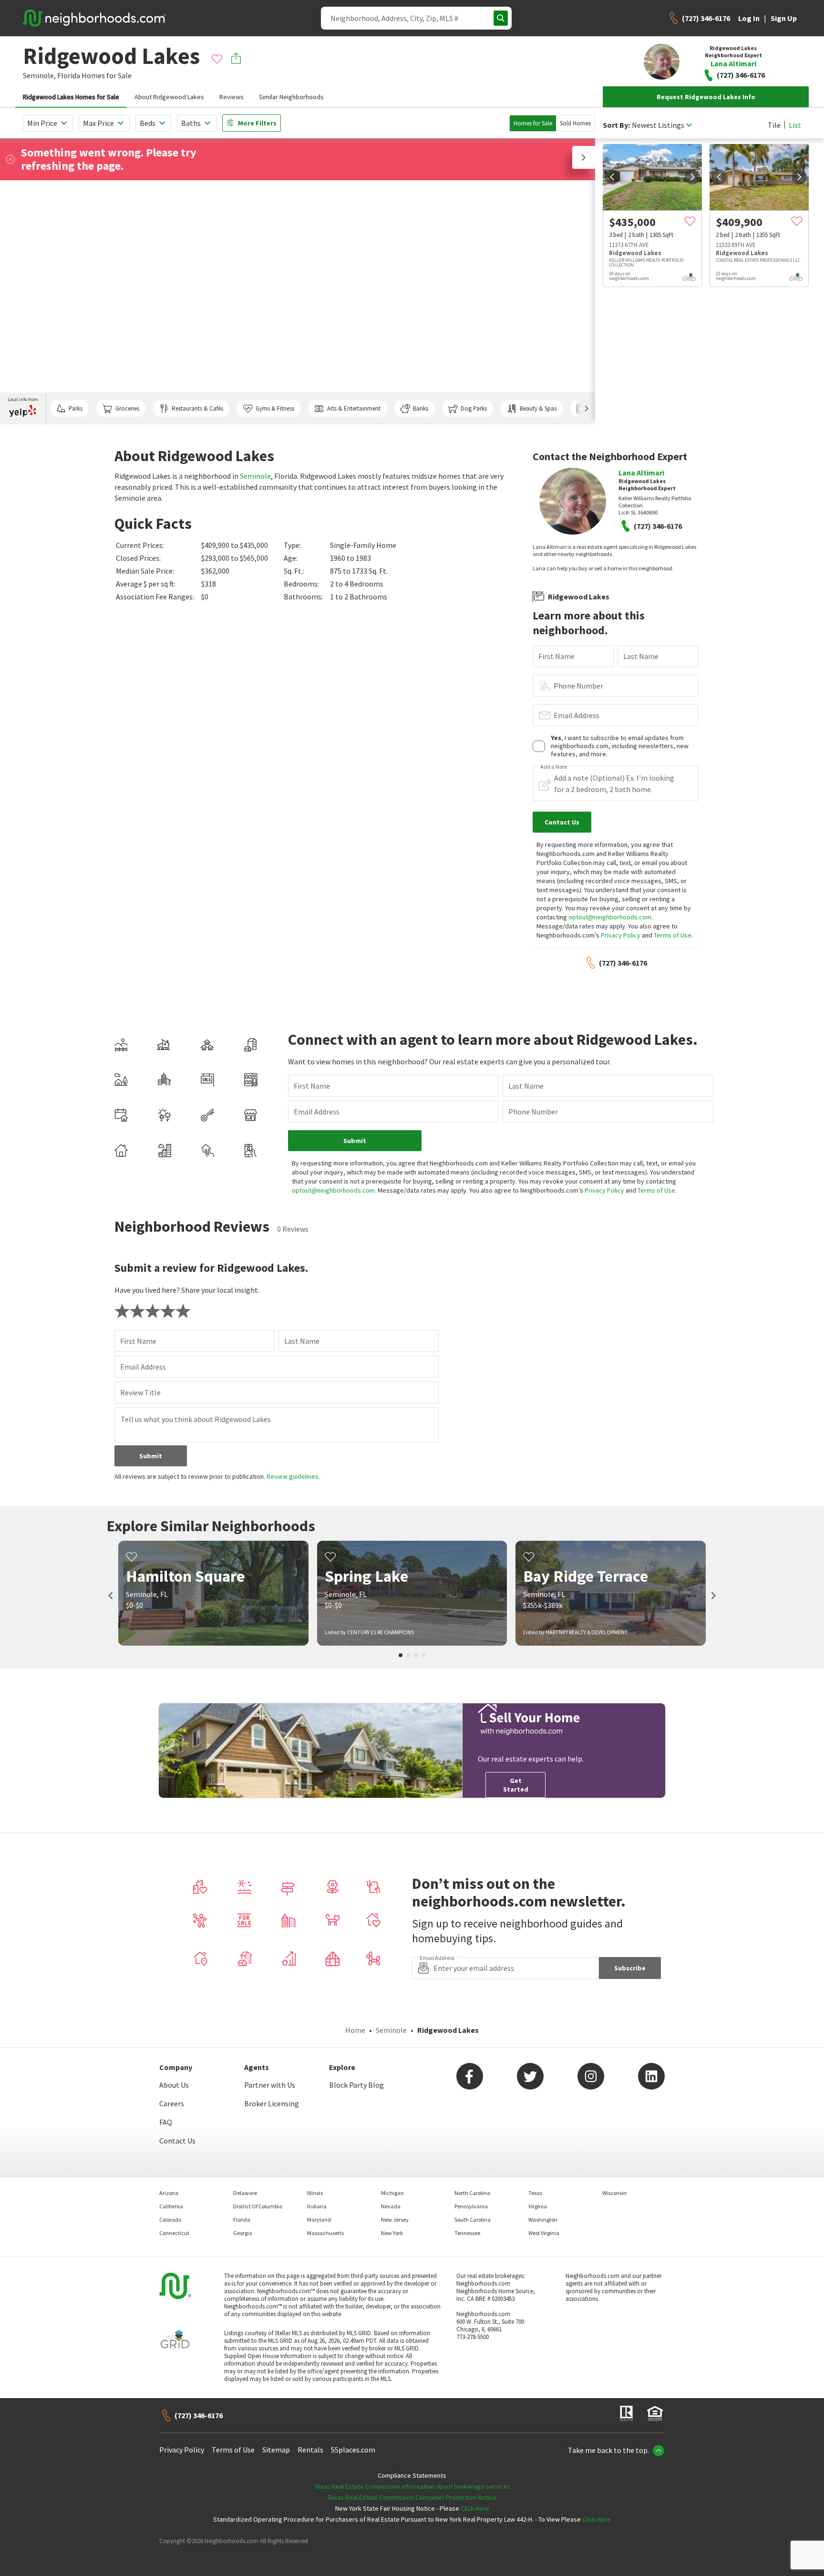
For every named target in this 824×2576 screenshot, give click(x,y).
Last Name (641, 656)
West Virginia (544, 2233)
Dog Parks (474, 408)
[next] (692, 177)
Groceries (127, 408)
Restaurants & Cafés (197, 408)
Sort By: (616, 125)
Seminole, (39, 75)
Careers (172, 2103)
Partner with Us (270, 2085)
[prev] (612, 177)
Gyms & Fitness (275, 408)
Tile (774, 125)
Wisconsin (614, 2193)
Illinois (315, 2193)
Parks (76, 408)
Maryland (319, 2220)
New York (392, 2233)
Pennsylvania (471, 2206)
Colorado (170, 2220)
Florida (69, 75)
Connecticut (174, 2233)
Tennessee (467, 2233)
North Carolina (472, 2193)
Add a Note (554, 767)
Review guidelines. (293, 1476)
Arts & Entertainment (354, 408)
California (171, 2206)
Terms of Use (673, 935)
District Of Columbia (258, 2206)
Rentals (310, 2450)
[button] (584, 157)
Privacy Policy (621, 935)
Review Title (140, 1392)
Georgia (243, 2233)
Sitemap (276, 2450)
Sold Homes (575, 123)
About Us (174, 2085)
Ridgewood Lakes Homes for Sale (71, 97)
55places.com (353, 2450)
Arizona (169, 2193)
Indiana (317, 2206)
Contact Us (177, 2141)
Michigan (392, 2193)
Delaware (245, 2193)
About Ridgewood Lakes (169, 97)
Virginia (538, 2206)
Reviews (232, 97)
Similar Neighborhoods (291, 97)
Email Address (577, 715)
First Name (556, 656)
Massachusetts (325, 2233)
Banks (421, 408)
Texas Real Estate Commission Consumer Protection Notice (412, 2497)
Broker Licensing (272, 2103)
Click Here (475, 2508)
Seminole (255, 476)
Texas (535, 2193)
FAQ (166, 2122)
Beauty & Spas (538, 408)
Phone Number (578, 686)
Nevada (391, 2206)
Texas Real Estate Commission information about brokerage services (412, 2486)
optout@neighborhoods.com (610, 917)
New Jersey (395, 2220)
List (795, 125)
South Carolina (473, 2220)
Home (355, 2030)
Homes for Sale (533, 123)
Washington (543, 2220)
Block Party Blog (356, 2085)
